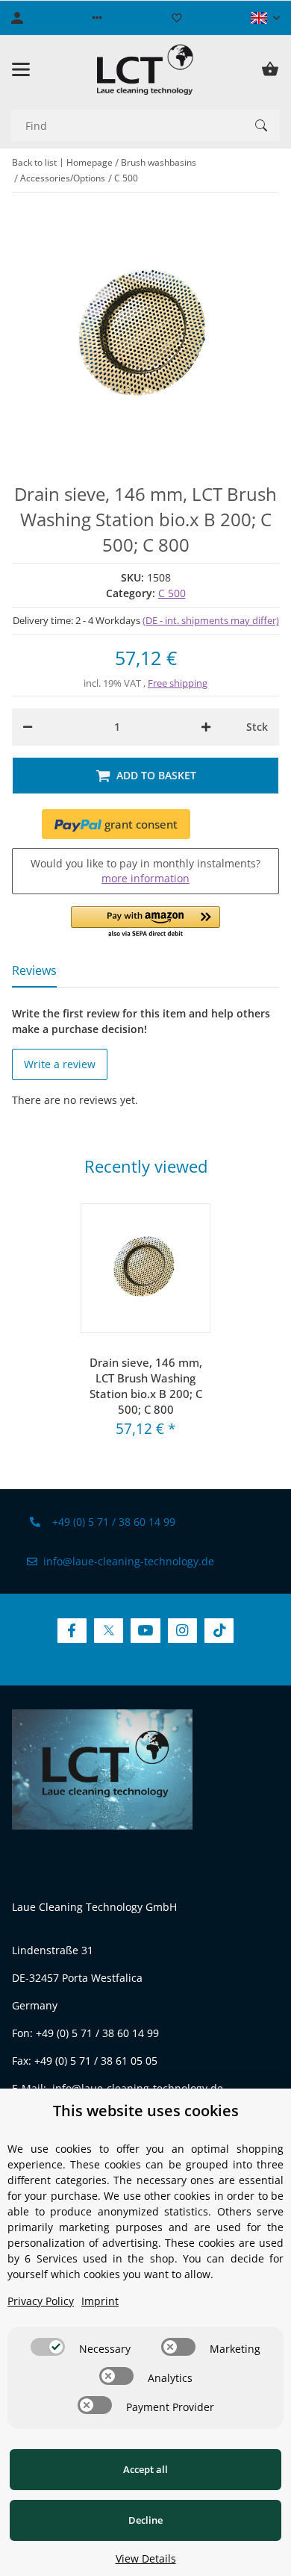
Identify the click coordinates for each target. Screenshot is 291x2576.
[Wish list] (177, 18)
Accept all (145, 2469)
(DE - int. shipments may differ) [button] (211, 620)
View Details (146, 2558)
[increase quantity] (206, 727)
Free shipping (178, 683)
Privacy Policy (41, 2301)
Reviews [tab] (34, 970)
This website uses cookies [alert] (146, 2111)
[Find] (261, 125)
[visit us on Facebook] (72, 1631)
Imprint (100, 2301)
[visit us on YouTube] (145, 1631)
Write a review (60, 1064)
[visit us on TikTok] (219, 1631)
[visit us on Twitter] (109, 1631)
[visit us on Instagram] (182, 1631)
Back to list (34, 162)
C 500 (172, 593)
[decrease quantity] (28, 727)
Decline (145, 2520)
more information (145, 878)
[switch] (48, 2347)
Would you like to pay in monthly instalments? (145, 871)
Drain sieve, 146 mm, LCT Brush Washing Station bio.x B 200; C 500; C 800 (146, 1386)
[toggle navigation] (21, 69)
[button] (97, 18)
